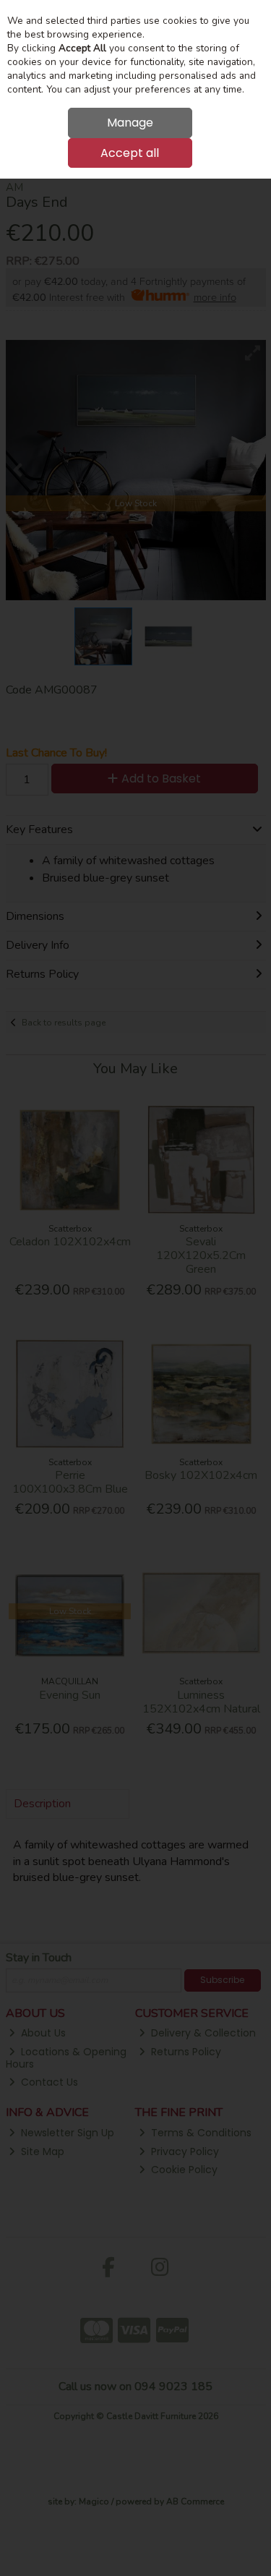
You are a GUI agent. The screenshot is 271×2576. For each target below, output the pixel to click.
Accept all (130, 153)
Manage (130, 123)
